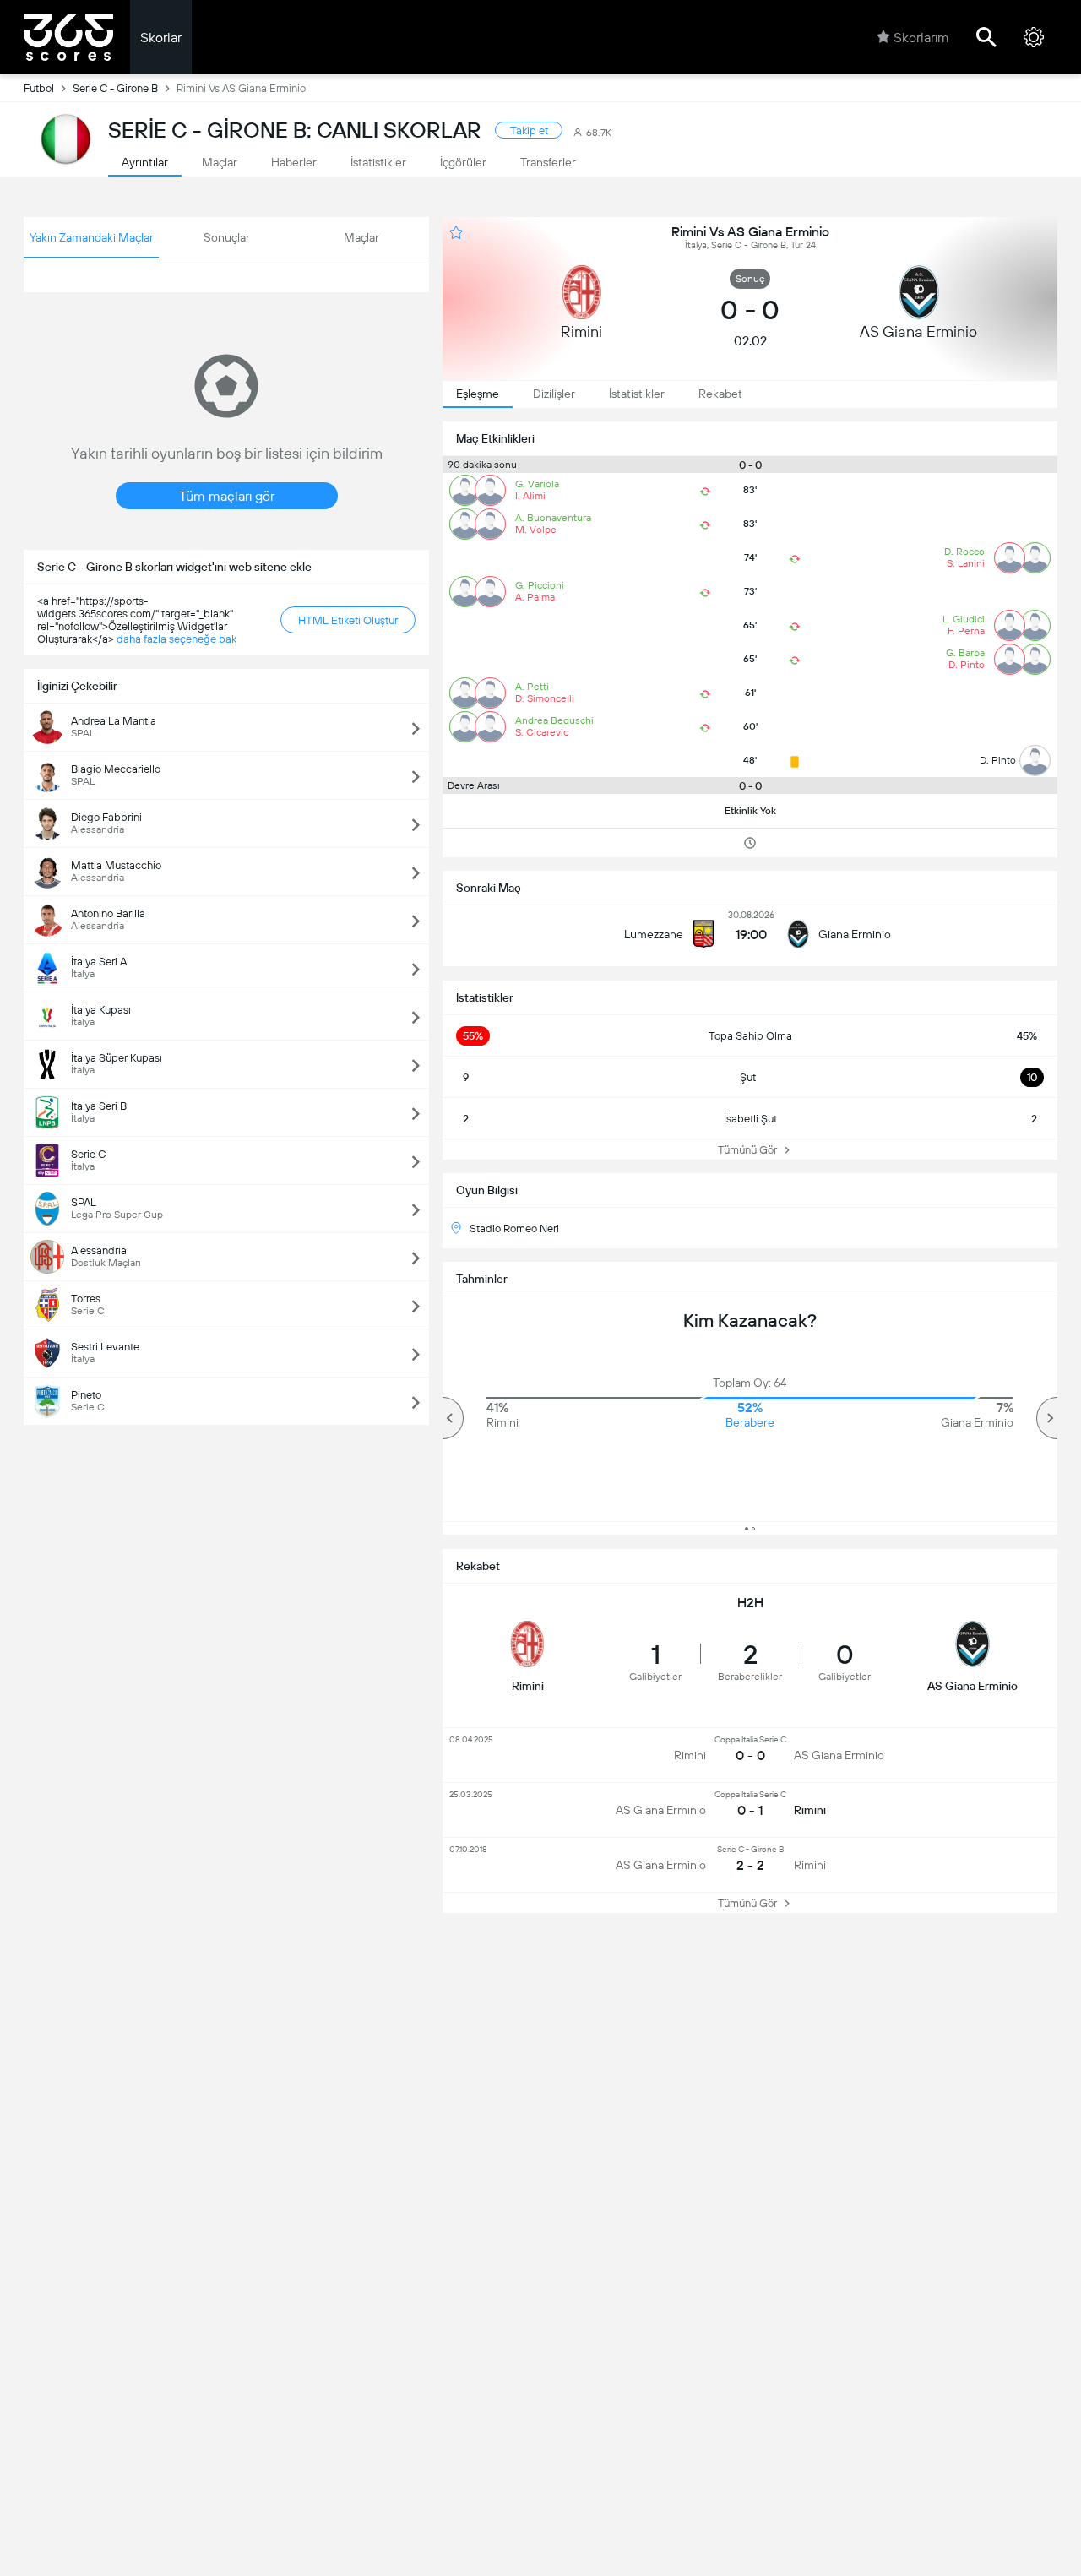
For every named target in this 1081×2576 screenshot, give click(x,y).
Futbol (39, 88)
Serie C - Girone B (115, 88)
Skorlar (161, 38)
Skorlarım (921, 38)
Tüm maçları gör (227, 496)
